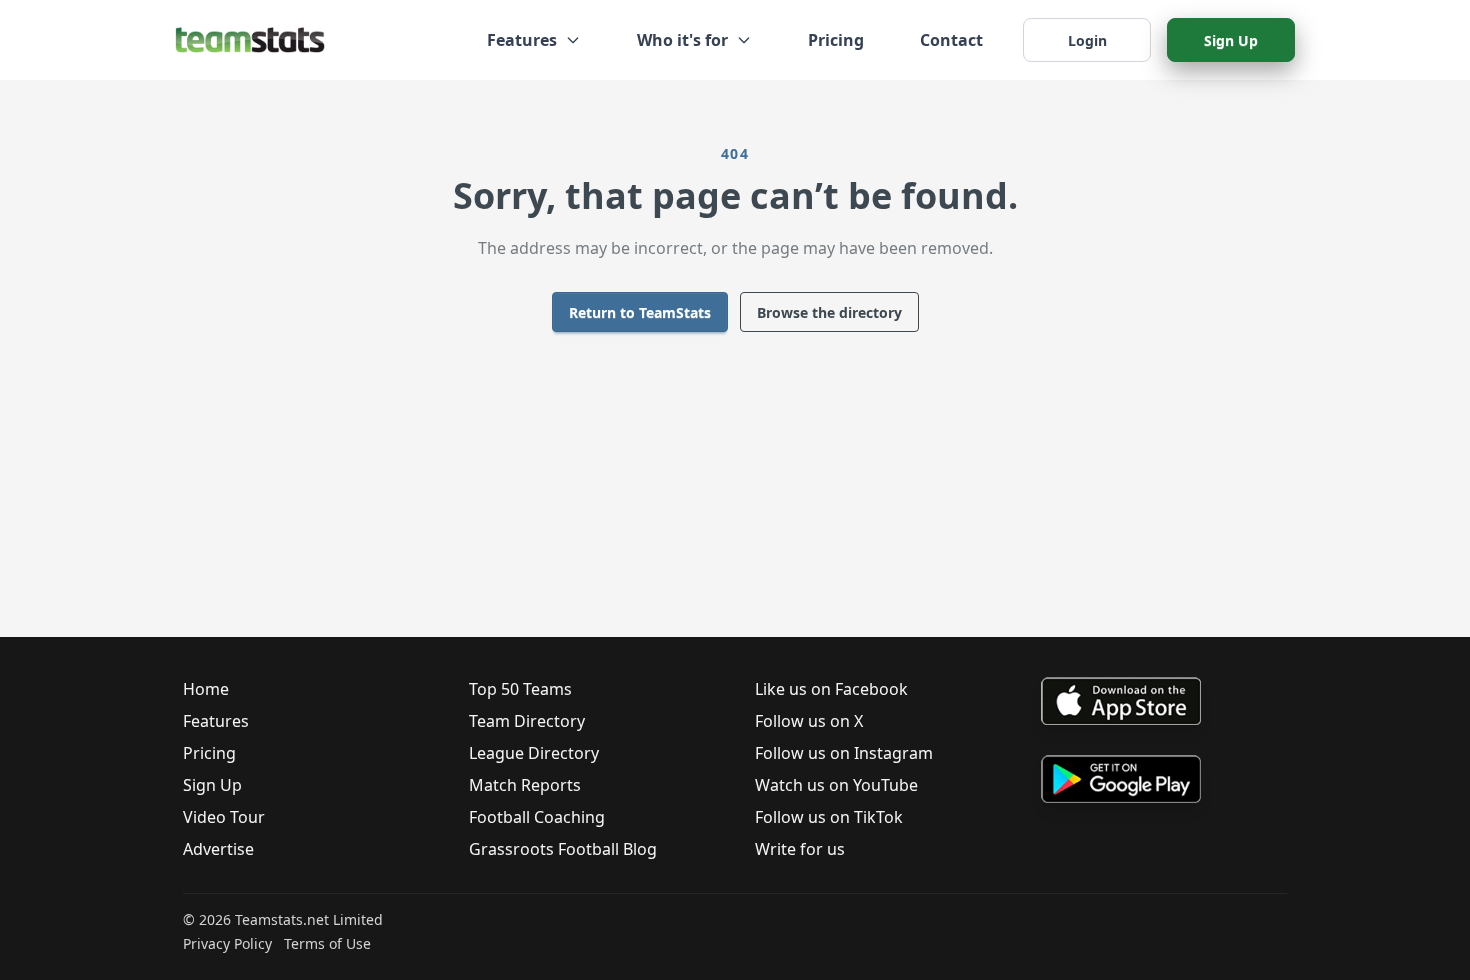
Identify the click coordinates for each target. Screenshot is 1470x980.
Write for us (800, 849)
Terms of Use (327, 943)
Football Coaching (537, 817)
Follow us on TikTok (829, 817)
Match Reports (525, 785)
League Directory (534, 753)
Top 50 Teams (520, 689)
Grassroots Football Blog (563, 849)
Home (206, 689)
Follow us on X (809, 721)
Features (216, 721)
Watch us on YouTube (836, 785)
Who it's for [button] (682, 40)
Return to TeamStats (640, 312)
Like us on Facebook (831, 689)
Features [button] (522, 40)
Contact (951, 40)
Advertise (218, 849)
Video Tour (224, 817)
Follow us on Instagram (844, 753)
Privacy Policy (227, 943)
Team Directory (527, 721)
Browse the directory (829, 312)
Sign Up (1231, 40)
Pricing (836, 40)
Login (1087, 40)
